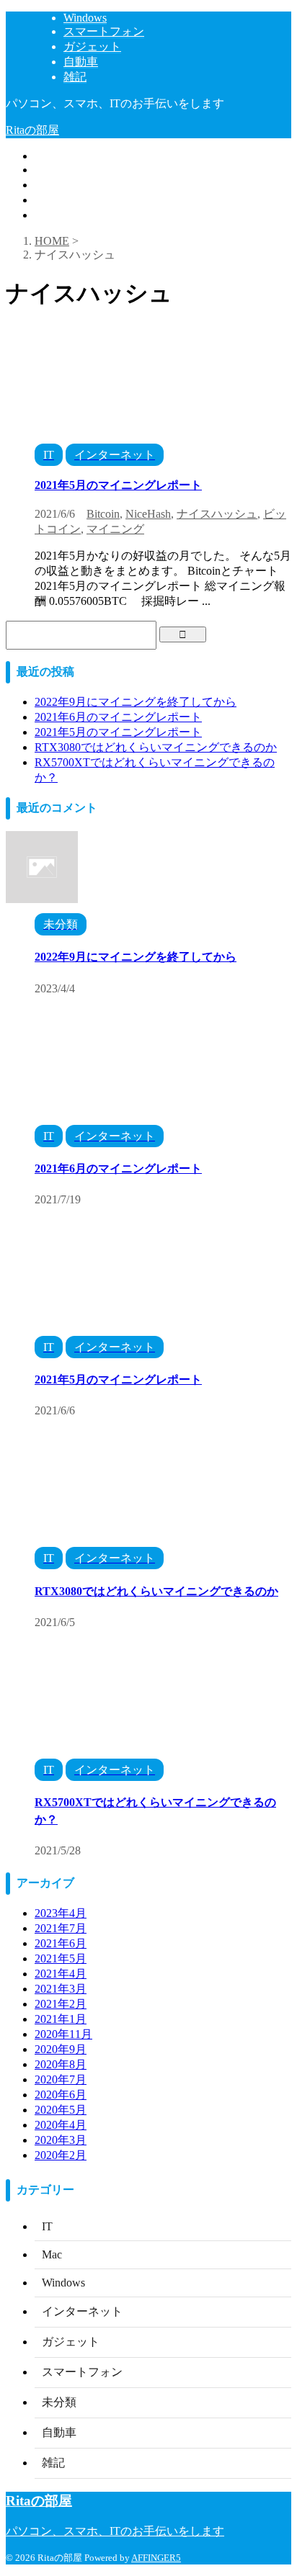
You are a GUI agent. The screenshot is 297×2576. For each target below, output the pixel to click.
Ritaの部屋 (32, 130)
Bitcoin (103, 514)
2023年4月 (61, 1913)
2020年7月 (61, 2079)
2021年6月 (61, 1943)
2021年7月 (61, 1928)
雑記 (46, 215)
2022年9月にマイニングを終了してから (136, 702)
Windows (56, 156)
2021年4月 (61, 1974)
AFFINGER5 (156, 2558)
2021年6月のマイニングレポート (118, 717)
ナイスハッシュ (217, 514)
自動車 (52, 200)
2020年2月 (61, 2155)
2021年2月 (61, 2004)
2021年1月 (61, 2019)
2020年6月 (61, 2095)
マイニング (115, 529)
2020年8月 (61, 2064)
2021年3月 (61, 1989)
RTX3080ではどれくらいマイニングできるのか (156, 747)
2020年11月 (63, 2034)
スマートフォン (75, 170)
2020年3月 (61, 2140)
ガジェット (63, 185)
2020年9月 (61, 2049)
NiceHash (148, 514)
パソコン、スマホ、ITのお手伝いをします (115, 2531)
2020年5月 (61, 2110)
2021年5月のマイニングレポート (118, 485)
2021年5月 (61, 1958)
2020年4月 (61, 2125)
